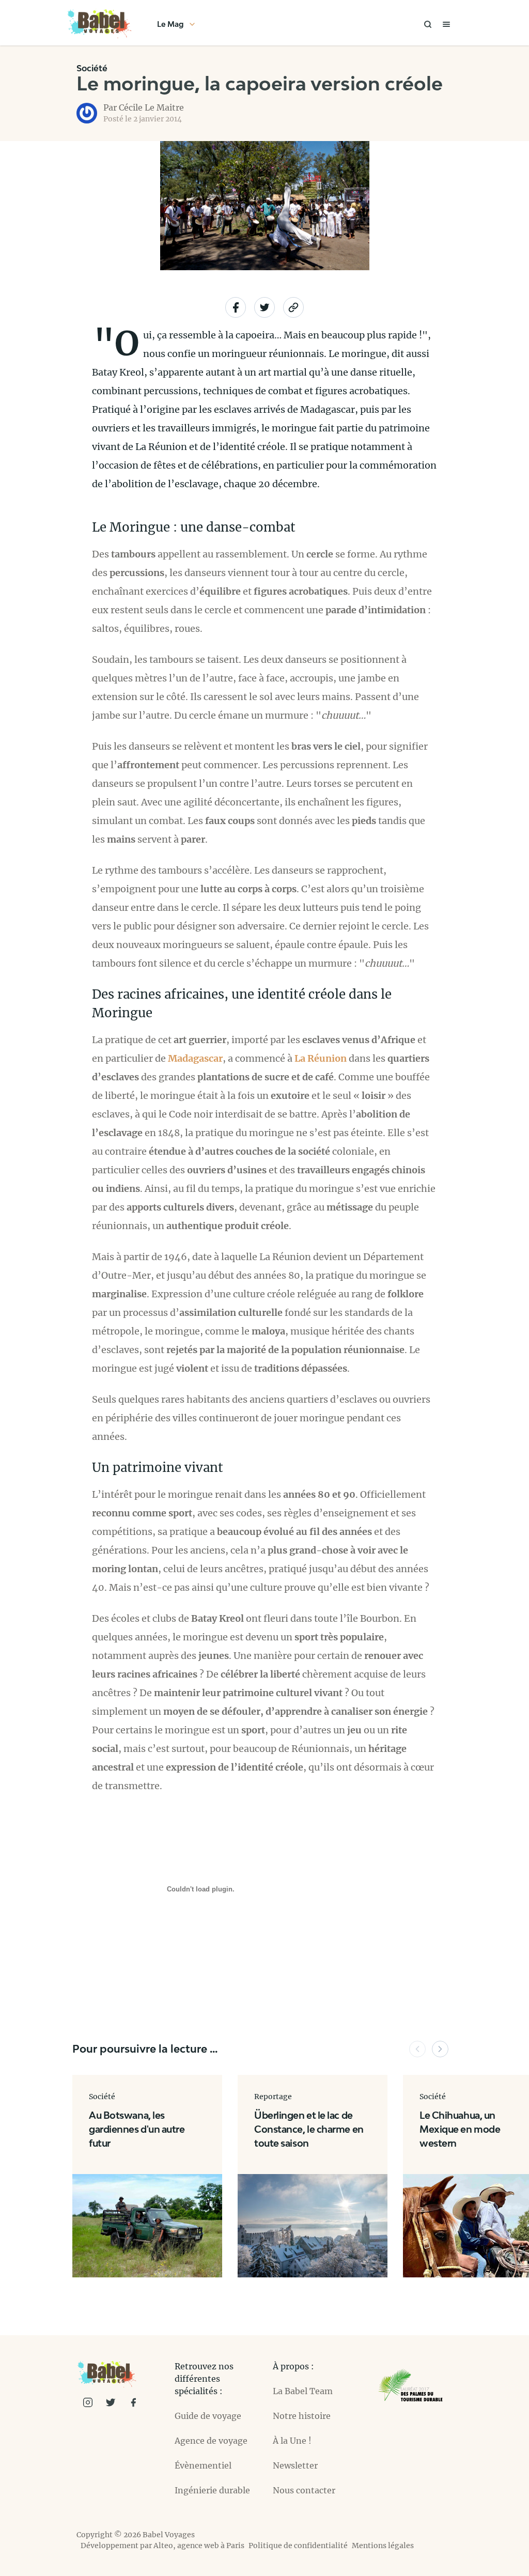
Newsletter (295, 2465)
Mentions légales (383, 2546)
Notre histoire (302, 2416)
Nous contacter (304, 2490)
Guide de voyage (208, 2416)
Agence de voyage (211, 2441)
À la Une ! (292, 2441)
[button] (417, 2049)
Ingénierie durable (212, 2490)
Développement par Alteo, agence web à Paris (162, 2546)
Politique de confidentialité (298, 2546)
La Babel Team (303, 2391)
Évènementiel (203, 2465)
